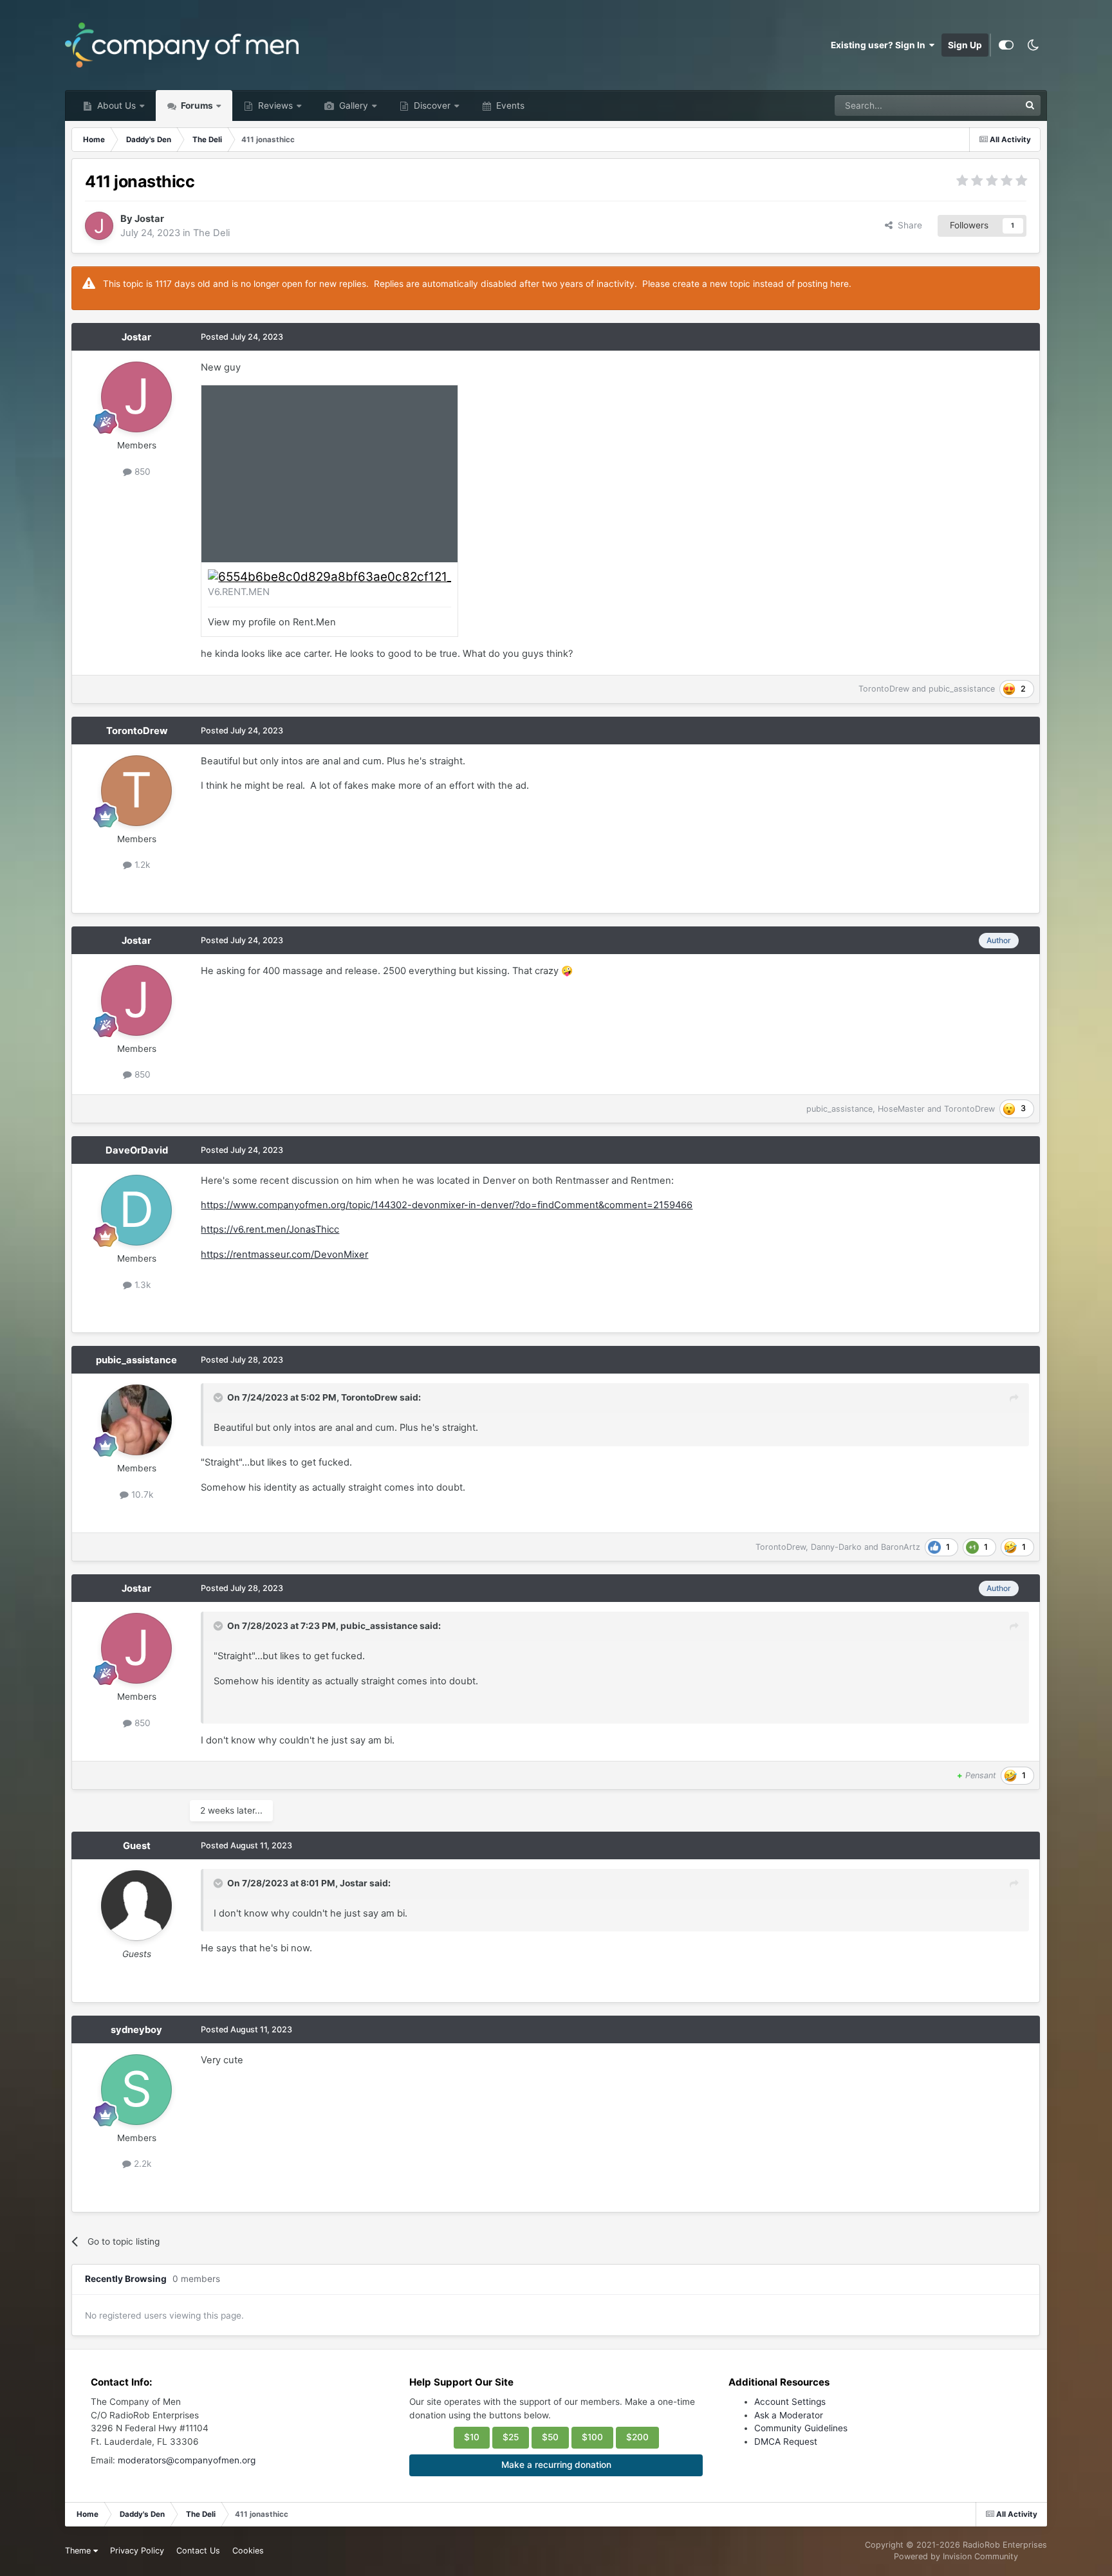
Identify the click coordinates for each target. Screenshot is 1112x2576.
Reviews (274, 106)
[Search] (1030, 106)
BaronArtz (901, 1547)
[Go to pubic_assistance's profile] (136, 1420)
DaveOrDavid (137, 1150)
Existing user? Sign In (880, 45)
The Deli (211, 233)
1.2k (141, 865)
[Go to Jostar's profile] (99, 226)
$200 (637, 2437)
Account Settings (790, 2402)
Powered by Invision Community (956, 2556)
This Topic (981, 105)
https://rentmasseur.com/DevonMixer (284, 1255)
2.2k (141, 2164)
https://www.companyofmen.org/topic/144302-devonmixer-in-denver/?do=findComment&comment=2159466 (447, 1205)
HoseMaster (901, 1109)
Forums (196, 106)
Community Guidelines (801, 2428)
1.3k (141, 1285)
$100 (592, 2437)
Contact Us (198, 2551)
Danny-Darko (836, 1547)
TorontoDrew (884, 689)
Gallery (352, 106)
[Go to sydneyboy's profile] (136, 2090)
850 (141, 472)
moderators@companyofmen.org (187, 2460)
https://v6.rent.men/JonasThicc (270, 1229)
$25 (511, 2437)
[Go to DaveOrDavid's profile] (136, 1210)
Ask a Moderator (789, 2415)
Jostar (149, 219)
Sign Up (965, 45)
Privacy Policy (137, 2551)
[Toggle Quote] (219, 1397)
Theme (79, 2551)
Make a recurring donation (556, 2465)
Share (907, 225)
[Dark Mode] (1033, 45)
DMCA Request (786, 2442)
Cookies (248, 2551)
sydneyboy (136, 2030)
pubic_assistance (962, 689)
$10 (472, 2437)
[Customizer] (1006, 45)
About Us (115, 106)
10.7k (141, 1495)
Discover (431, 106)
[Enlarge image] (329, 576)
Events (509, 106)
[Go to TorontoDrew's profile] (136, 791)
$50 (550, 2437)
